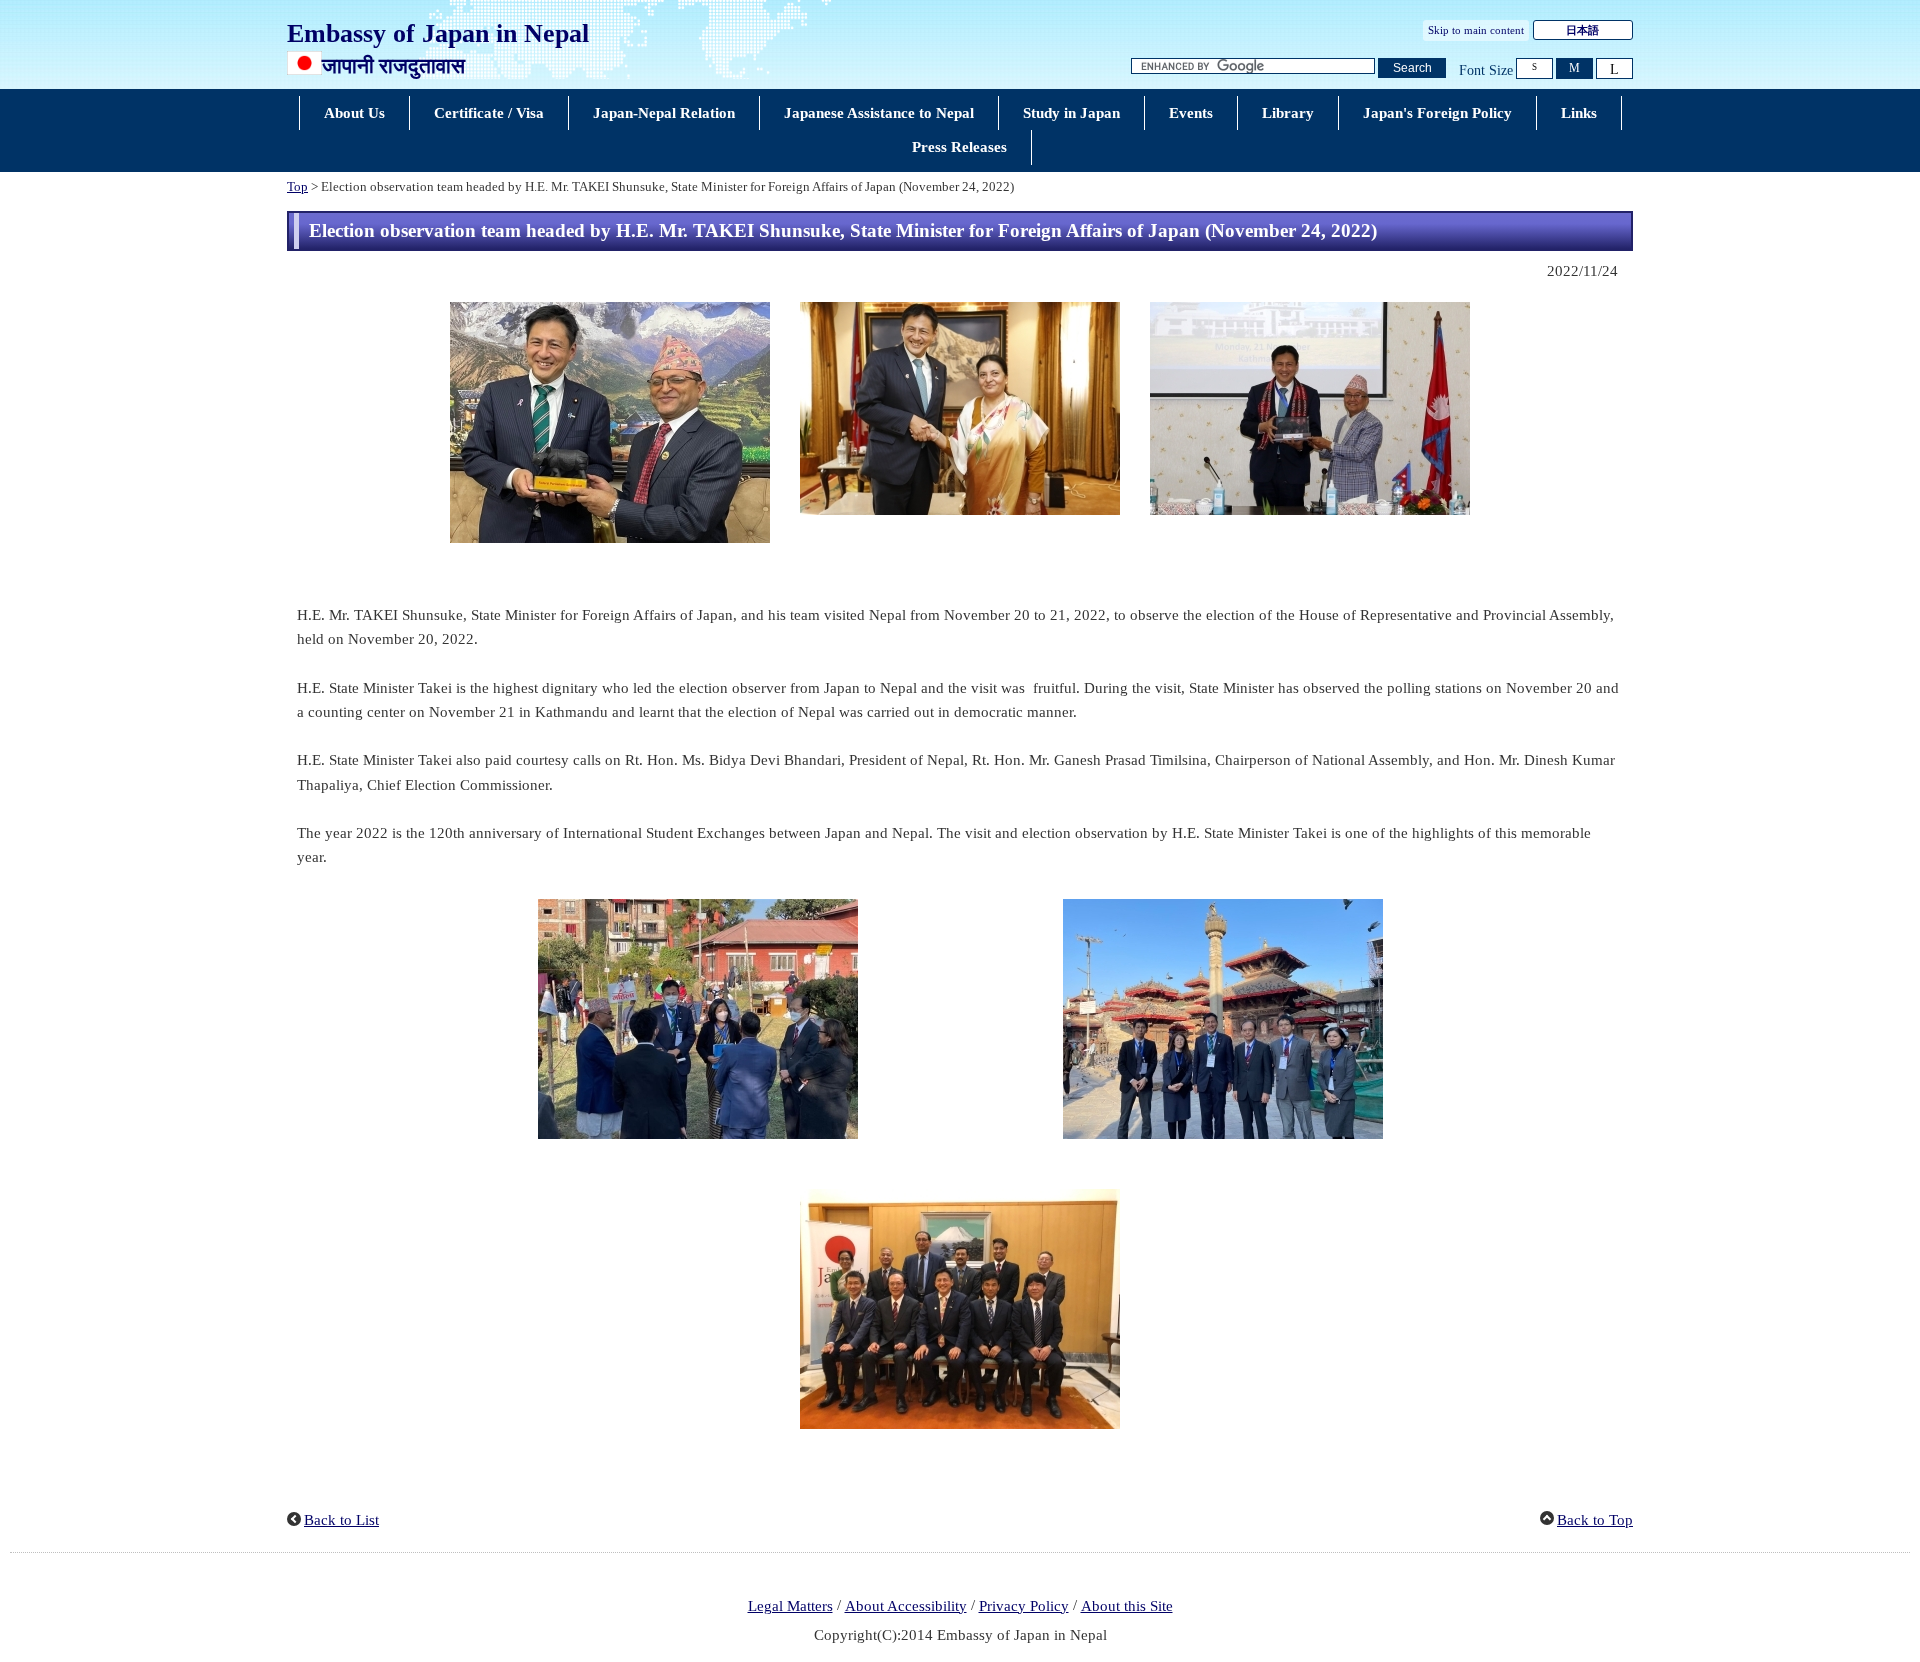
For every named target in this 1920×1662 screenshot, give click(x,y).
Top (297, 187)
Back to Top (1595, 1520)
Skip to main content (1476, 30)
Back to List (341, 1520)
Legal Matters (790, 1606)
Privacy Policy (1024, 1606)
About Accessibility (906, 1606)
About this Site (1127, 1606)
